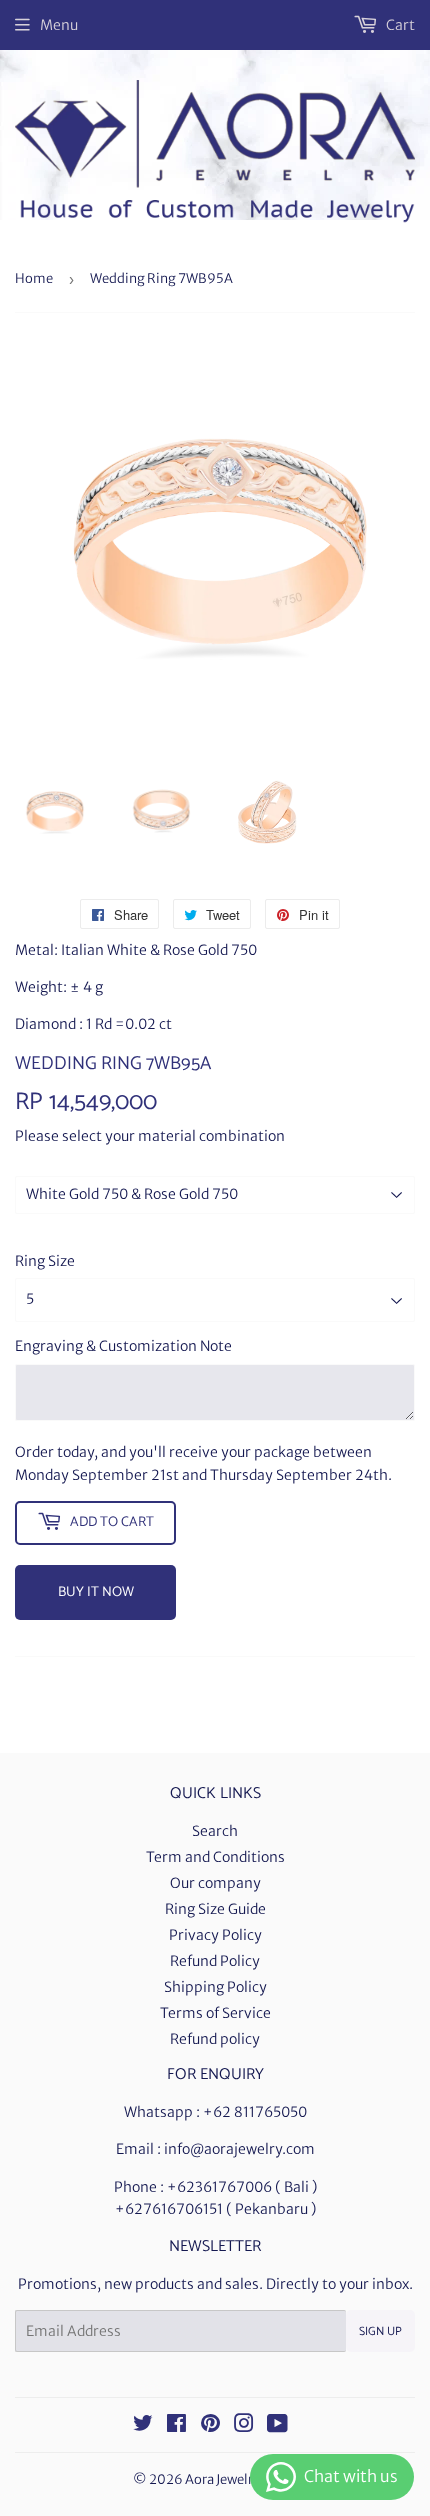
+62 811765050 (255, 2112)
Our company (215, 1883)
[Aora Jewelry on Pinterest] (210, 2426)
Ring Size (45, 1261)
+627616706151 (169, 2209)
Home (34, 278)
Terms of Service (215, 2013)
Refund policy (215, 2039)
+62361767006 (219, 2187)
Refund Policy (215, 1961)
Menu (59, 25)
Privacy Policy (215, 1935)
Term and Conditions (215, 1857)
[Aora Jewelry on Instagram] (244, 2426)
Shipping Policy (215, 1987)
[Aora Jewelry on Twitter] (143, 2426)
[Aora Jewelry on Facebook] (176, 2426)
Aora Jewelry (222, 2479)
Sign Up (380, 2331)
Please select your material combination (150, 1136)
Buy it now (96, 1592)
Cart (399, 25)
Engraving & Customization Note (123, 1346)
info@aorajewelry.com (239, 2149)
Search (215, 1831)
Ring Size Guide (215, 1909)
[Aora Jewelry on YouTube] (277, 2426)
